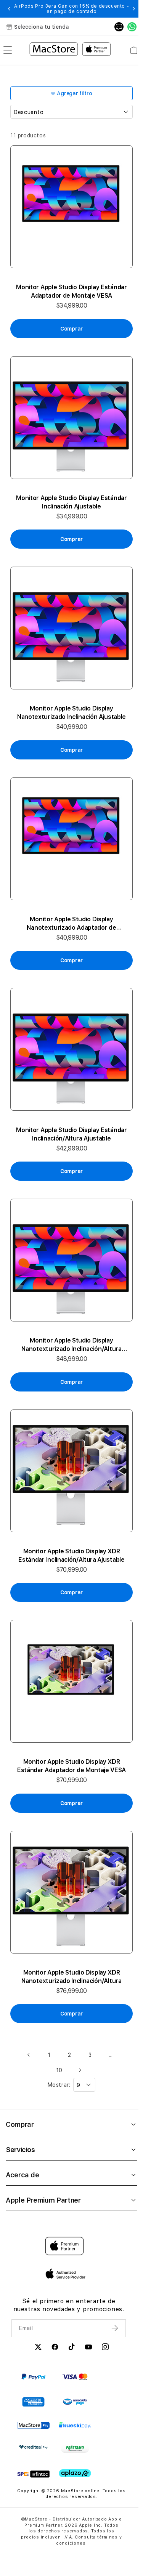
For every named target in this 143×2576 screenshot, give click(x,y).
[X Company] (38, 2348)
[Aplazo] (75, 2474)
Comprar (20, 2124)
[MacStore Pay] (33, 2426)
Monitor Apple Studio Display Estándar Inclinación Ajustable (71, 502)
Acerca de (22, 2175)
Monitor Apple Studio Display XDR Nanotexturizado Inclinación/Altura (71, 1977)
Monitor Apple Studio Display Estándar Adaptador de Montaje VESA (71, 291)
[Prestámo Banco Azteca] (75, 2449)
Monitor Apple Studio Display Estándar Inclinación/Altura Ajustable (71, 1134)
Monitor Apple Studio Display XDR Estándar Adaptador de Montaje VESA (71, 1766)
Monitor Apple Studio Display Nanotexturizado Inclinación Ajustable (71, 713)
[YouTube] (88, 2348)
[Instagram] (105, 2348)
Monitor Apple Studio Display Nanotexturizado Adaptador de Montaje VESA (71, 924)
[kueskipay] (75, 2425)
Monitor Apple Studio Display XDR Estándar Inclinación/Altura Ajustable (71, 1555)
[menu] (8, 50)
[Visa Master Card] (75, 2377)
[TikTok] (72, 2348)
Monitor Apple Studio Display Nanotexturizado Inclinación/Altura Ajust (71, 1345)
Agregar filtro (74, 93)
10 (59, 2070)
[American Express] (33, 2402)
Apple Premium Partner (43, 2200)
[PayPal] (33, 2377)
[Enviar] (116, 2328)
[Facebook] (55, 2348)
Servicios (20, 2150)
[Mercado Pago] (75, 2402)
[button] (9, 9)
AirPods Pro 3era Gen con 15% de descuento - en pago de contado (71, 9)
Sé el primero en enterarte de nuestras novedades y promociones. (69, 2305)
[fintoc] (33, 2474)
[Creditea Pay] (33, 2447)
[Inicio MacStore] (70, 50)
